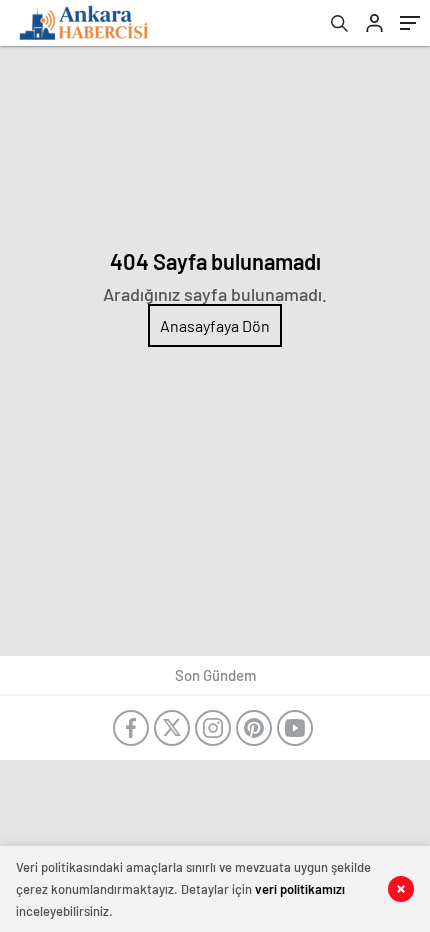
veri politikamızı (300, 889)
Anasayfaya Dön (215, 325)
